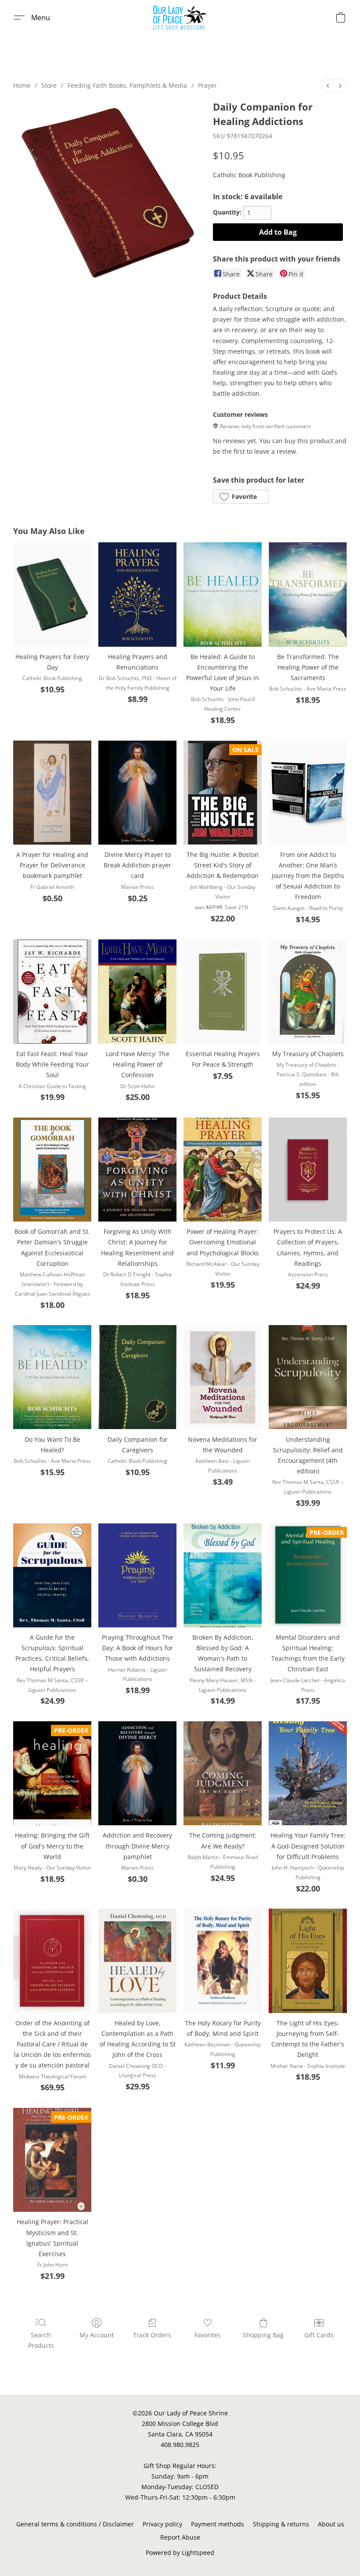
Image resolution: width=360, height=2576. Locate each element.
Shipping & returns (281, 2524)
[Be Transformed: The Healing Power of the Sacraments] (308, 594)
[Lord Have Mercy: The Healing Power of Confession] (137, 991)
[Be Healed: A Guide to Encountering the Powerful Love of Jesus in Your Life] (223, 594)
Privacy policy (162, 2524)
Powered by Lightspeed (180, 2553)
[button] (180, 18)
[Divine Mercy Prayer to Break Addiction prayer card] (137, 793)
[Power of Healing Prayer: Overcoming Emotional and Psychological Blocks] (223, 1170)
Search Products (41, 2340)
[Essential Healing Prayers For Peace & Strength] (223, 991)
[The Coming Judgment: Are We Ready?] (223, 1773)
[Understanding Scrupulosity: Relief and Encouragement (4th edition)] (308, 1377)
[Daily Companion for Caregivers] (137, 1377)
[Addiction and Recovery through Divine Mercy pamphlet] (137, 1773)
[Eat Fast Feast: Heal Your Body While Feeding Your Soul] (52, 991)
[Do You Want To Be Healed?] (52, 1377)
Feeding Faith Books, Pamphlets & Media (127, 85)
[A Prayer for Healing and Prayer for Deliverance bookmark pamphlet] (52, 793)
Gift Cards (319, 2335)
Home (22, 85)
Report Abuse (180, 2537)
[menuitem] (328, 86)
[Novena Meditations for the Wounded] (223, 1377)
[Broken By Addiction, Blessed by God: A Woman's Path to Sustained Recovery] (223, 1575)
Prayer (207, 85)
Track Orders (152, 2335)
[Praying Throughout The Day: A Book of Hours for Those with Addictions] (137, 1575)
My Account (97, 2335)
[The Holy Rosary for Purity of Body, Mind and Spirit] (223, 1961)
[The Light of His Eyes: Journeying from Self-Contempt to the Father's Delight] (308, 1961)
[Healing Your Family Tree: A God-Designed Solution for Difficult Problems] (308, 1773)
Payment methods (218, 2524)
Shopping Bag (263, 2335)
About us (331, 2524)
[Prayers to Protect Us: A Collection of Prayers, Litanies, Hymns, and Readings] (308, 1170)
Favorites (208, 2335)
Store (49, 85)
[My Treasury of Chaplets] (308, 991)
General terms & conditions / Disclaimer (75, 2524)
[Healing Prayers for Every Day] (52, 594)
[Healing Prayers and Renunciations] (137, 594)
